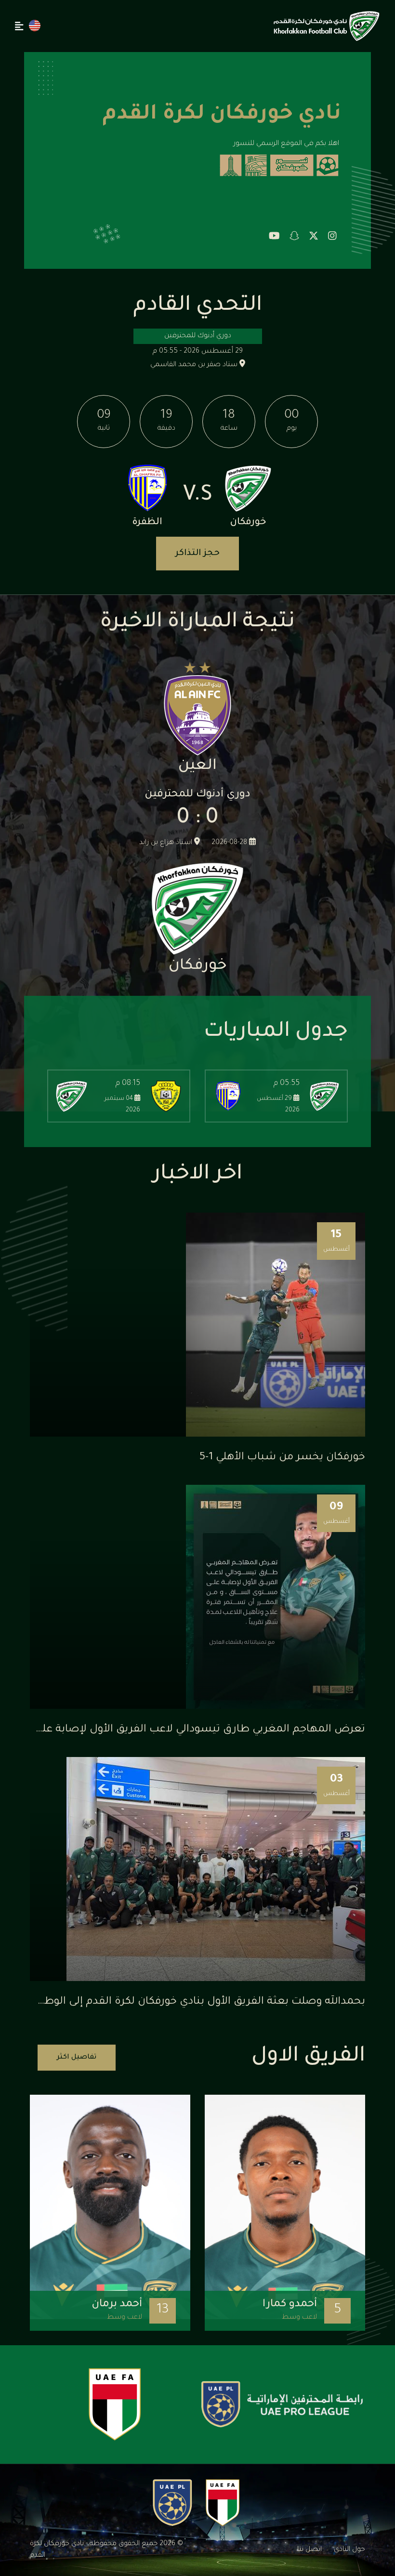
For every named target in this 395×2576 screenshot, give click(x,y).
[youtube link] (274, 238)
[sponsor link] (282, 2404)
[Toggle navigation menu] (19, 26)
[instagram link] (332, 238)
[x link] (314, 238)
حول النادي (349, 2550)
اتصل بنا (309, 2550)
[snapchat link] (294, 238)
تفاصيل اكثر (77, 2058)
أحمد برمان (117, 2305)
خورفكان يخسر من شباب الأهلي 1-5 (282, 1458)
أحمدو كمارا (290, 2305)
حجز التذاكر (197, 554)
